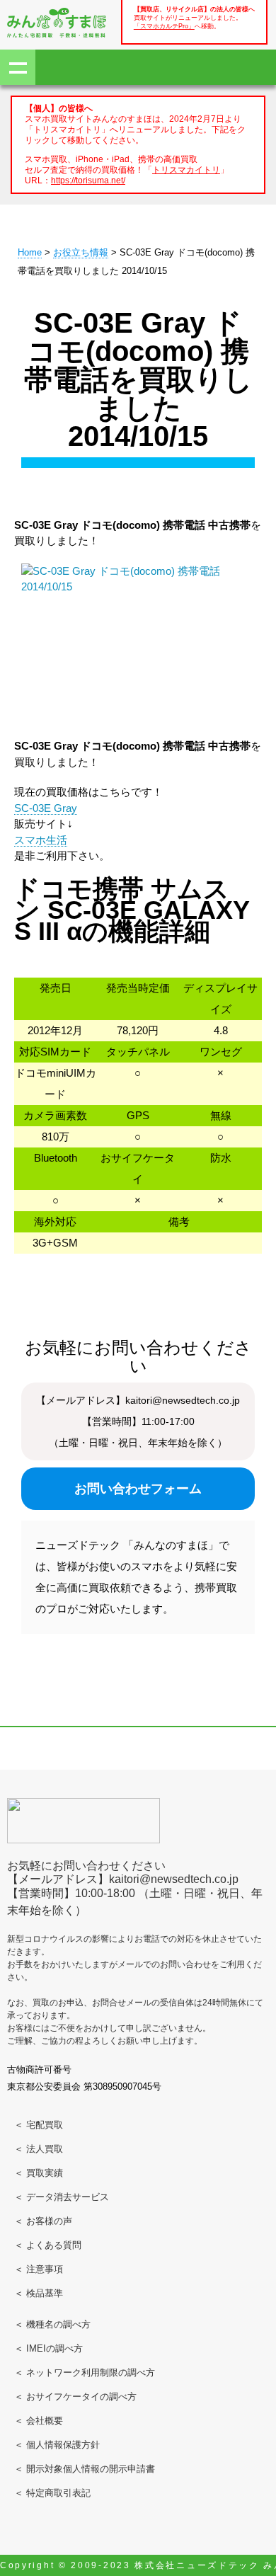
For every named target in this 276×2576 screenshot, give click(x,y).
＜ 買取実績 (39, 2173)
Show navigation (18, 67)
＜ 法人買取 (39, 2149)
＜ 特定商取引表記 (52, 2493)
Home (30, 252)
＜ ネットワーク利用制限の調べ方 (85, 2372)
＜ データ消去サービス (62, 2197)
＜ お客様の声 (43, 2221)
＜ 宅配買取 (39, 2125)
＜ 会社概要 (39, 2421)
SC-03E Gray (46, 808)
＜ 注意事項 (39, 2269)
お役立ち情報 (81, 252)
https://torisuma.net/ (88, 180)
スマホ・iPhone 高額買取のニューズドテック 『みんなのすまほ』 (57, 23)
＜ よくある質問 (48, 2245)
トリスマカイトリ (186, 170)
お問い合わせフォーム (138, 1489)
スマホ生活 (41, 840)
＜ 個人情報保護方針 (57, 2445)
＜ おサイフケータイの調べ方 (75, 2397)
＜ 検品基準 (39, 2293)
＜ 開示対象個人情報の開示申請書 (85, 2469)
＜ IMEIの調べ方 (48, 2348)
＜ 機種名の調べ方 (52, 2324)
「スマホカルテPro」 (164, 26)
